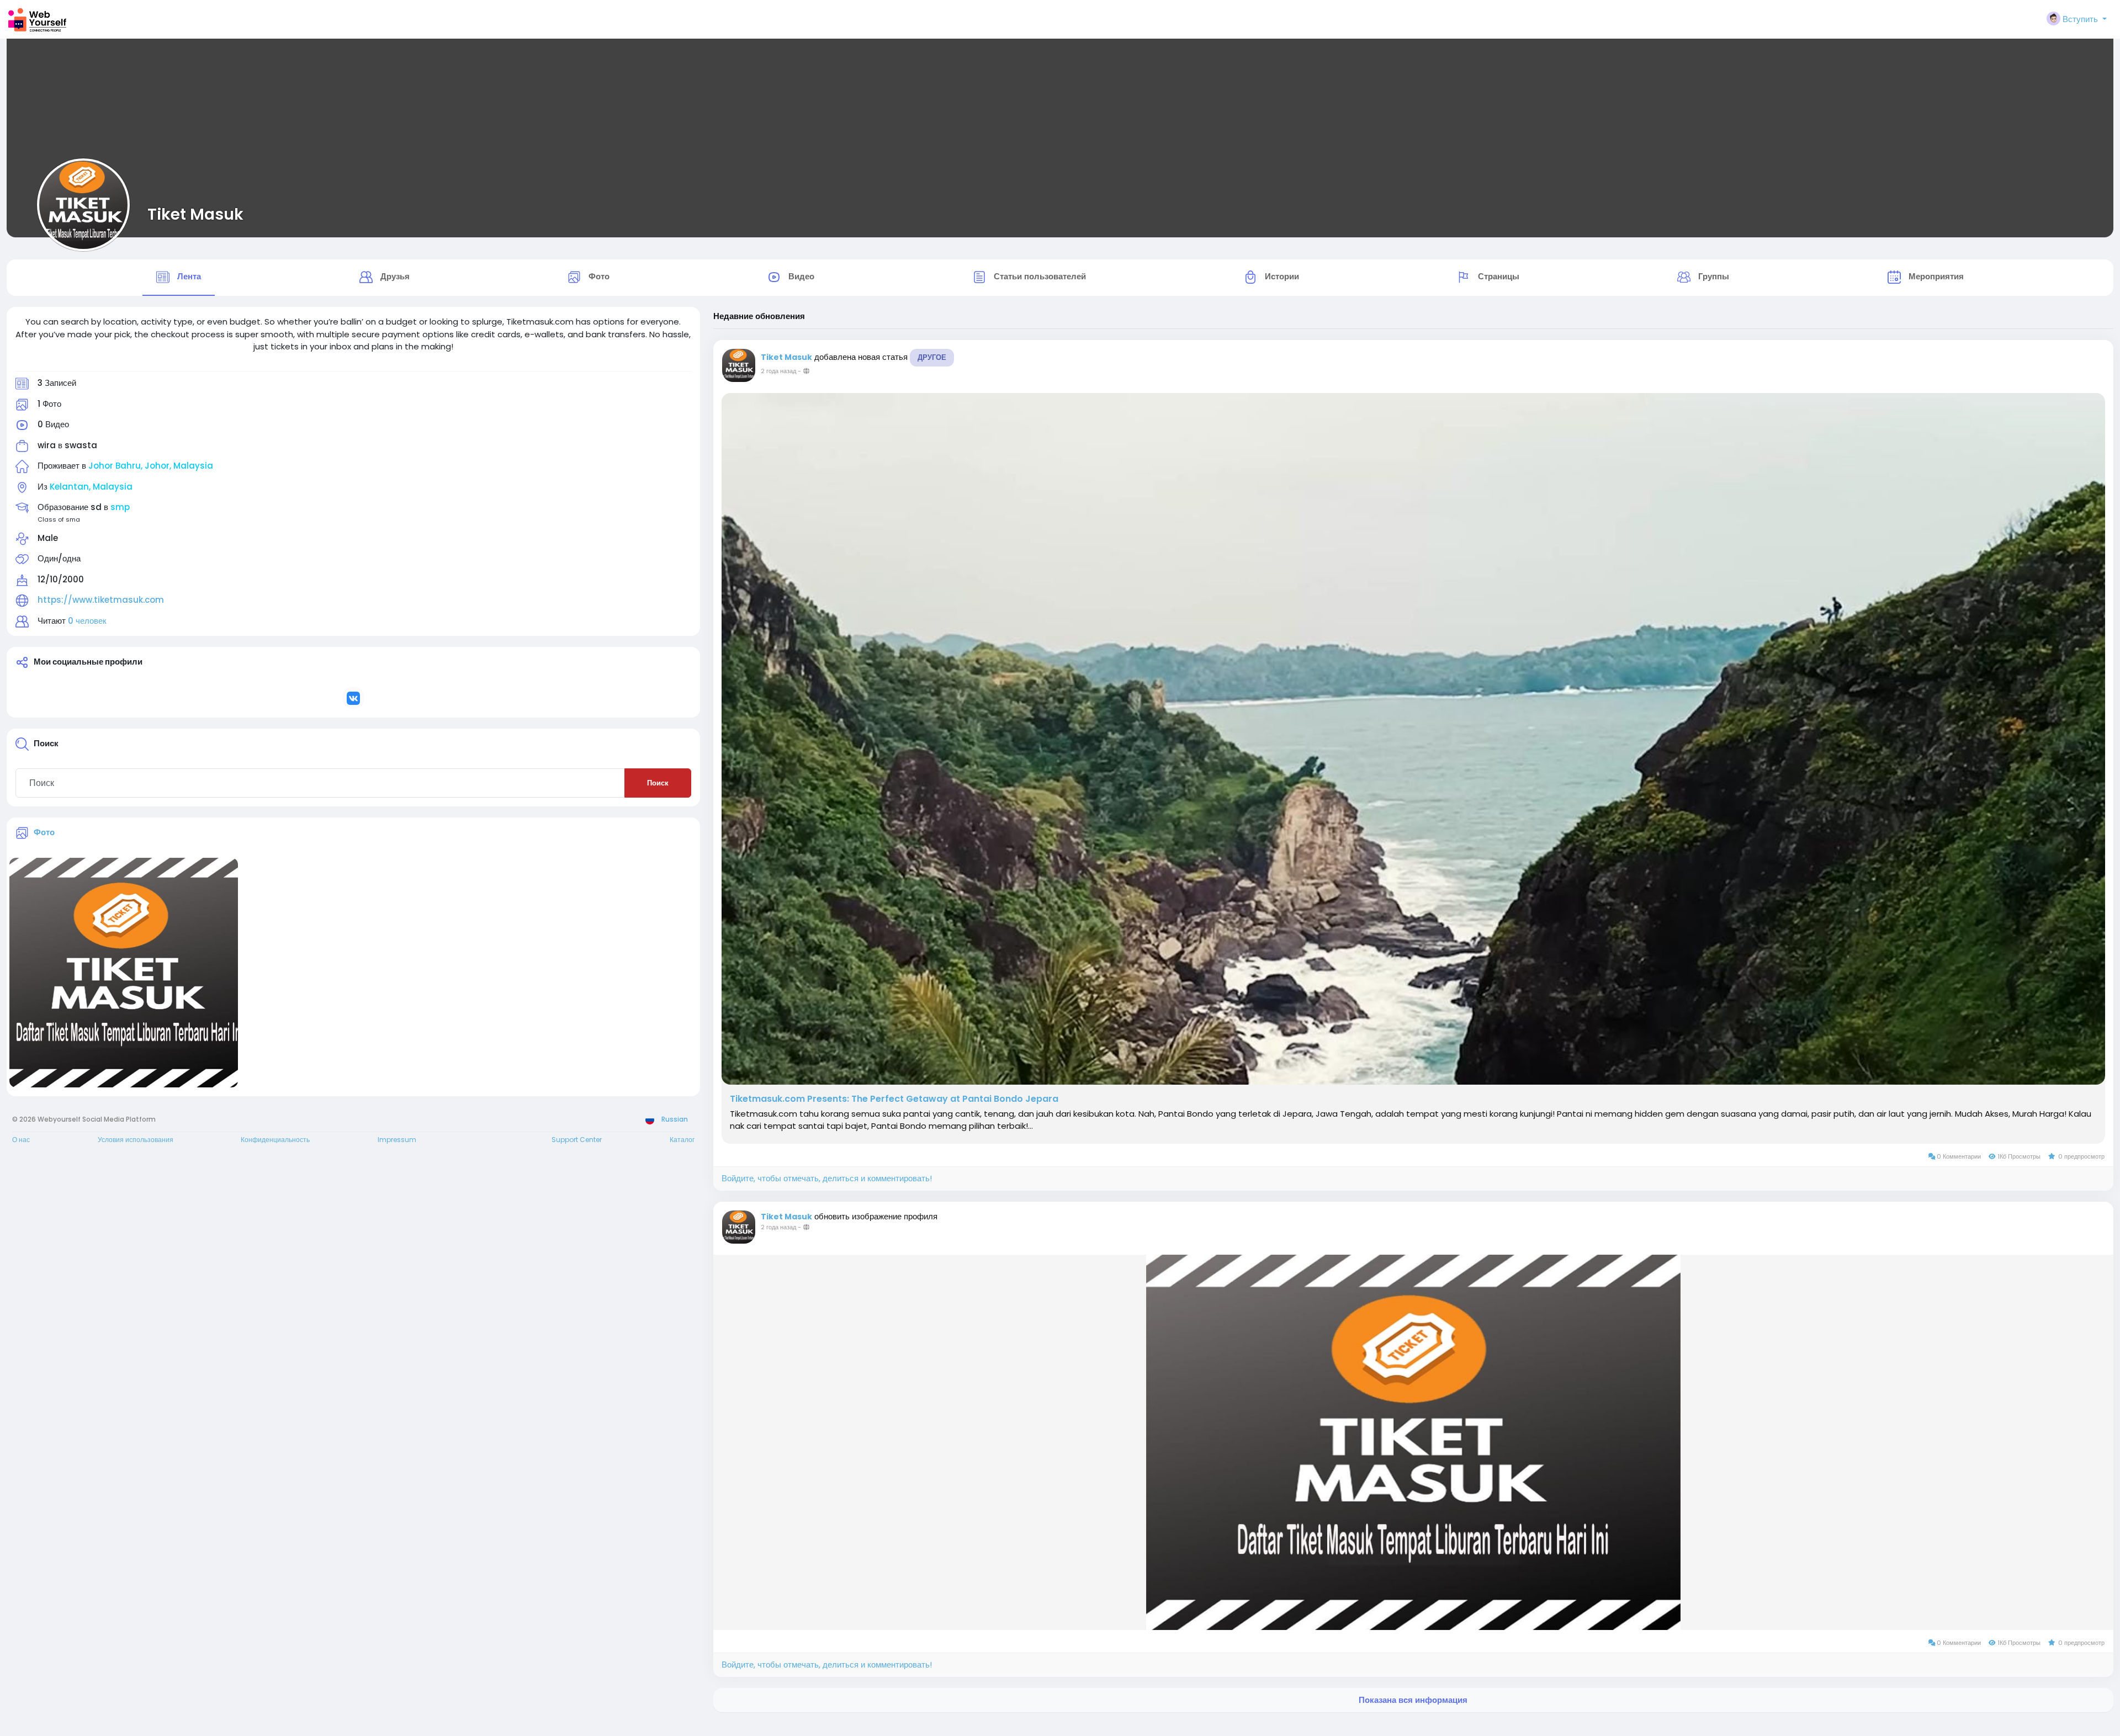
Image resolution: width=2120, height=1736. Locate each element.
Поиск (658, 783)
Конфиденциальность (275, 1140)
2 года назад (778, 371)
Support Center (577, 1140)
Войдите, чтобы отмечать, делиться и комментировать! (827, 1178)
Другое (932, 357)
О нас (21, 1140)
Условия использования (136, 1140)
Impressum (397, 1140)
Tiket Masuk (195, 214)
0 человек (87, 621)
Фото (44, 832)
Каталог (682, 1140)
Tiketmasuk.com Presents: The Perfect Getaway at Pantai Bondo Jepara (894, 1099)
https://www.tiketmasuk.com (101, 600)
